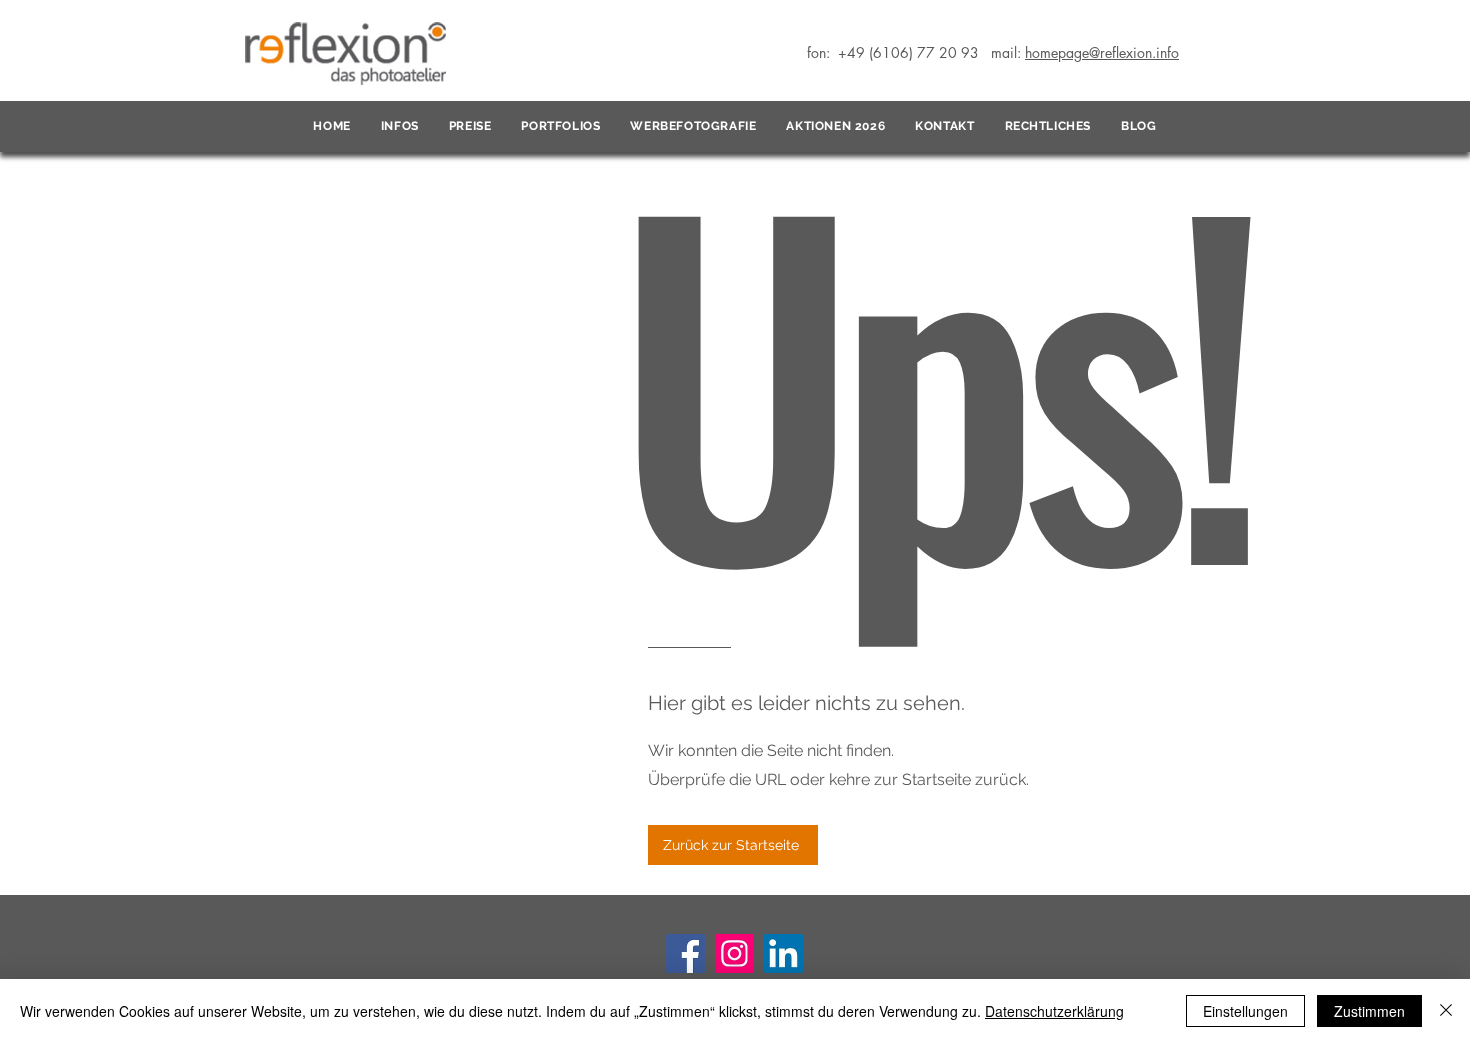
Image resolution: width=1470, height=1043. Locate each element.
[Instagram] (734, 953)
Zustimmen (1369, 1011)
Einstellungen (1245, 1011)
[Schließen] (1446, 1011)
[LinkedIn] (783, 953)
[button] (400, 127)
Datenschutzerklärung (1054, 1011)
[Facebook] (685, 953)
